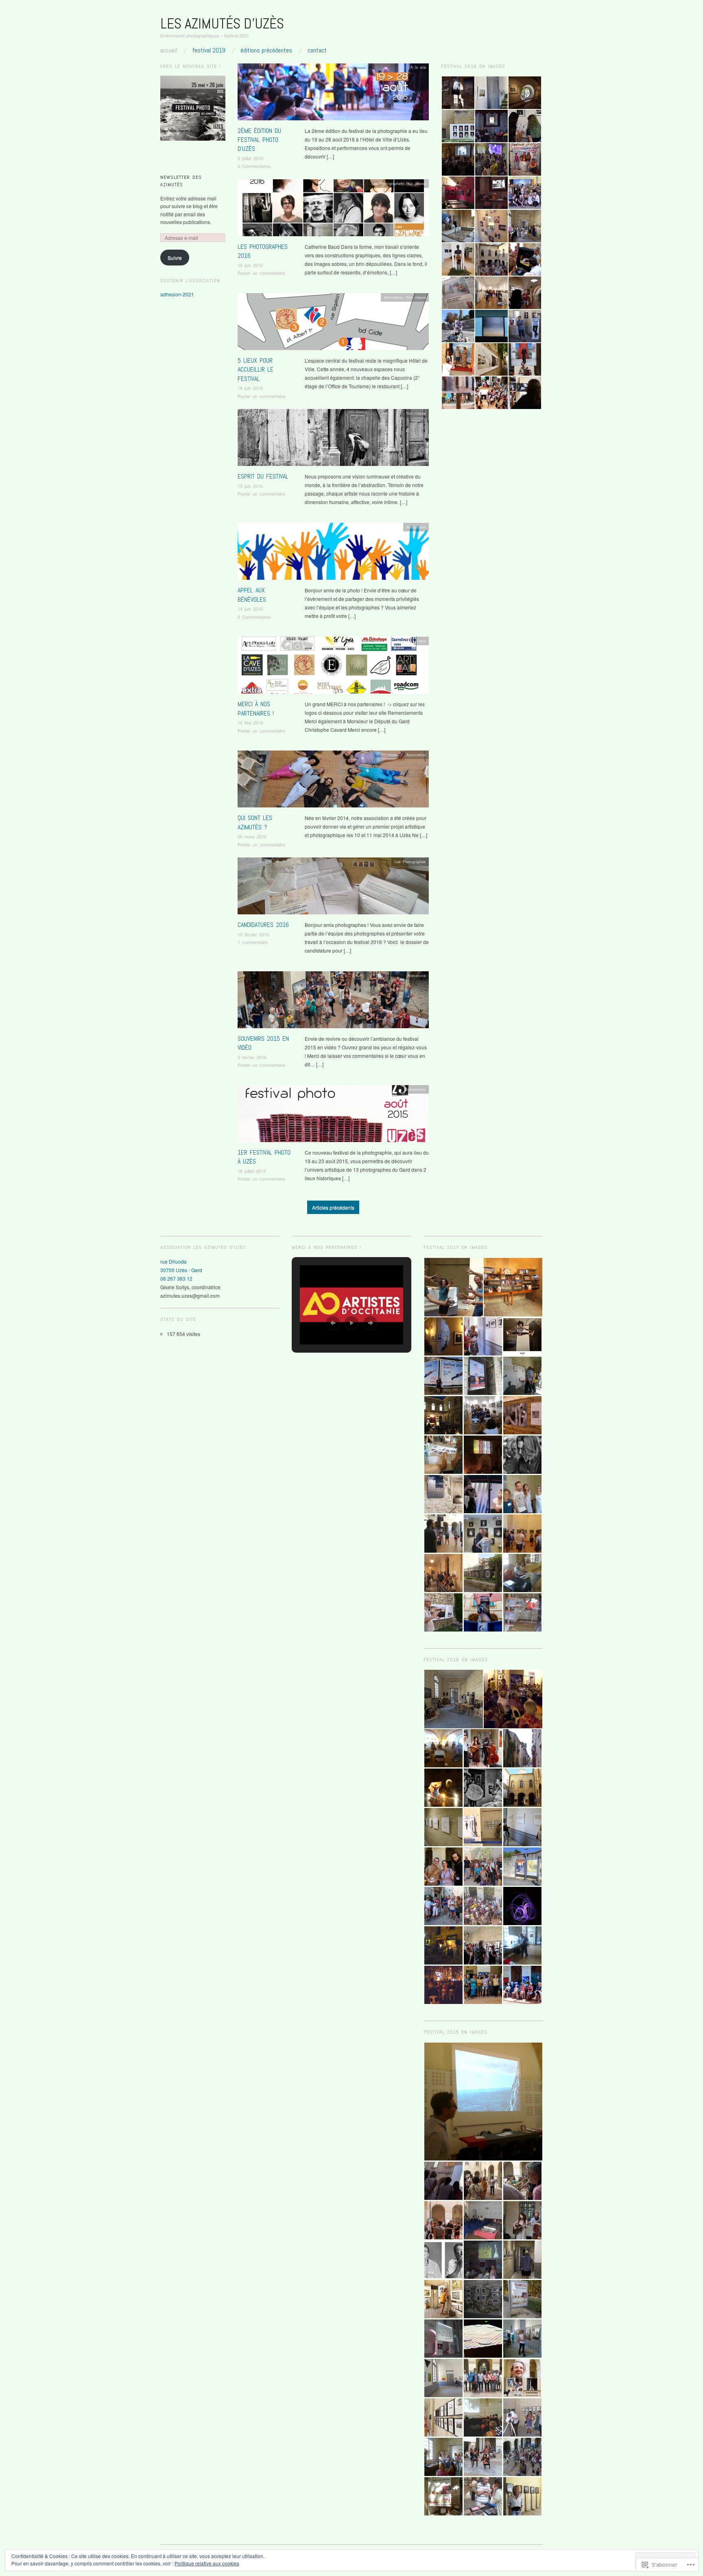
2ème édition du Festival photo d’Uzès (259, 140)
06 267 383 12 (176, 1278)
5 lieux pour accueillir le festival (255, 370)
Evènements (415, 1089)
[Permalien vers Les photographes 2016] (333, 210)
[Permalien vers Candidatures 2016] (333, 888)
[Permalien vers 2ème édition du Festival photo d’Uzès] (333, 94)
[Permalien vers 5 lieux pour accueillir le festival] (333, 323)
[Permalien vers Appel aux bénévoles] (333, 554)
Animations (393, 297)
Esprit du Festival (263, 476)
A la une (418, 67)
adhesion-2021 (177, 294)
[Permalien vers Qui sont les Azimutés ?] (333, 781)
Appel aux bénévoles (252, 595)
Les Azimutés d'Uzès (222, 24)
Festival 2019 (209, 50)
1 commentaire (253, 942)
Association (416, 527)
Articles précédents (333, 1207)
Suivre (175, 258)
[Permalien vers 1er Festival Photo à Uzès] (333, 1116)
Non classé (416, 183)
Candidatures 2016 (263, 925)
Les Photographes (387, 183)
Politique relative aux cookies (207, 2563)
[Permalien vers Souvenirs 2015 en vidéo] (333, 1002)
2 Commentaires (254, 166)
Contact (317, 50)
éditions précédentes (266, 50)
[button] (458, 93)
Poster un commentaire (261, 273)
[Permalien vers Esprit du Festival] (333, 440)
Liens (421, 641)
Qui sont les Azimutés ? (255, 822)
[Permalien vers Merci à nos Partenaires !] (333, 667)
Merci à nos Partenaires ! (256, 708)
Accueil (169, 50)
